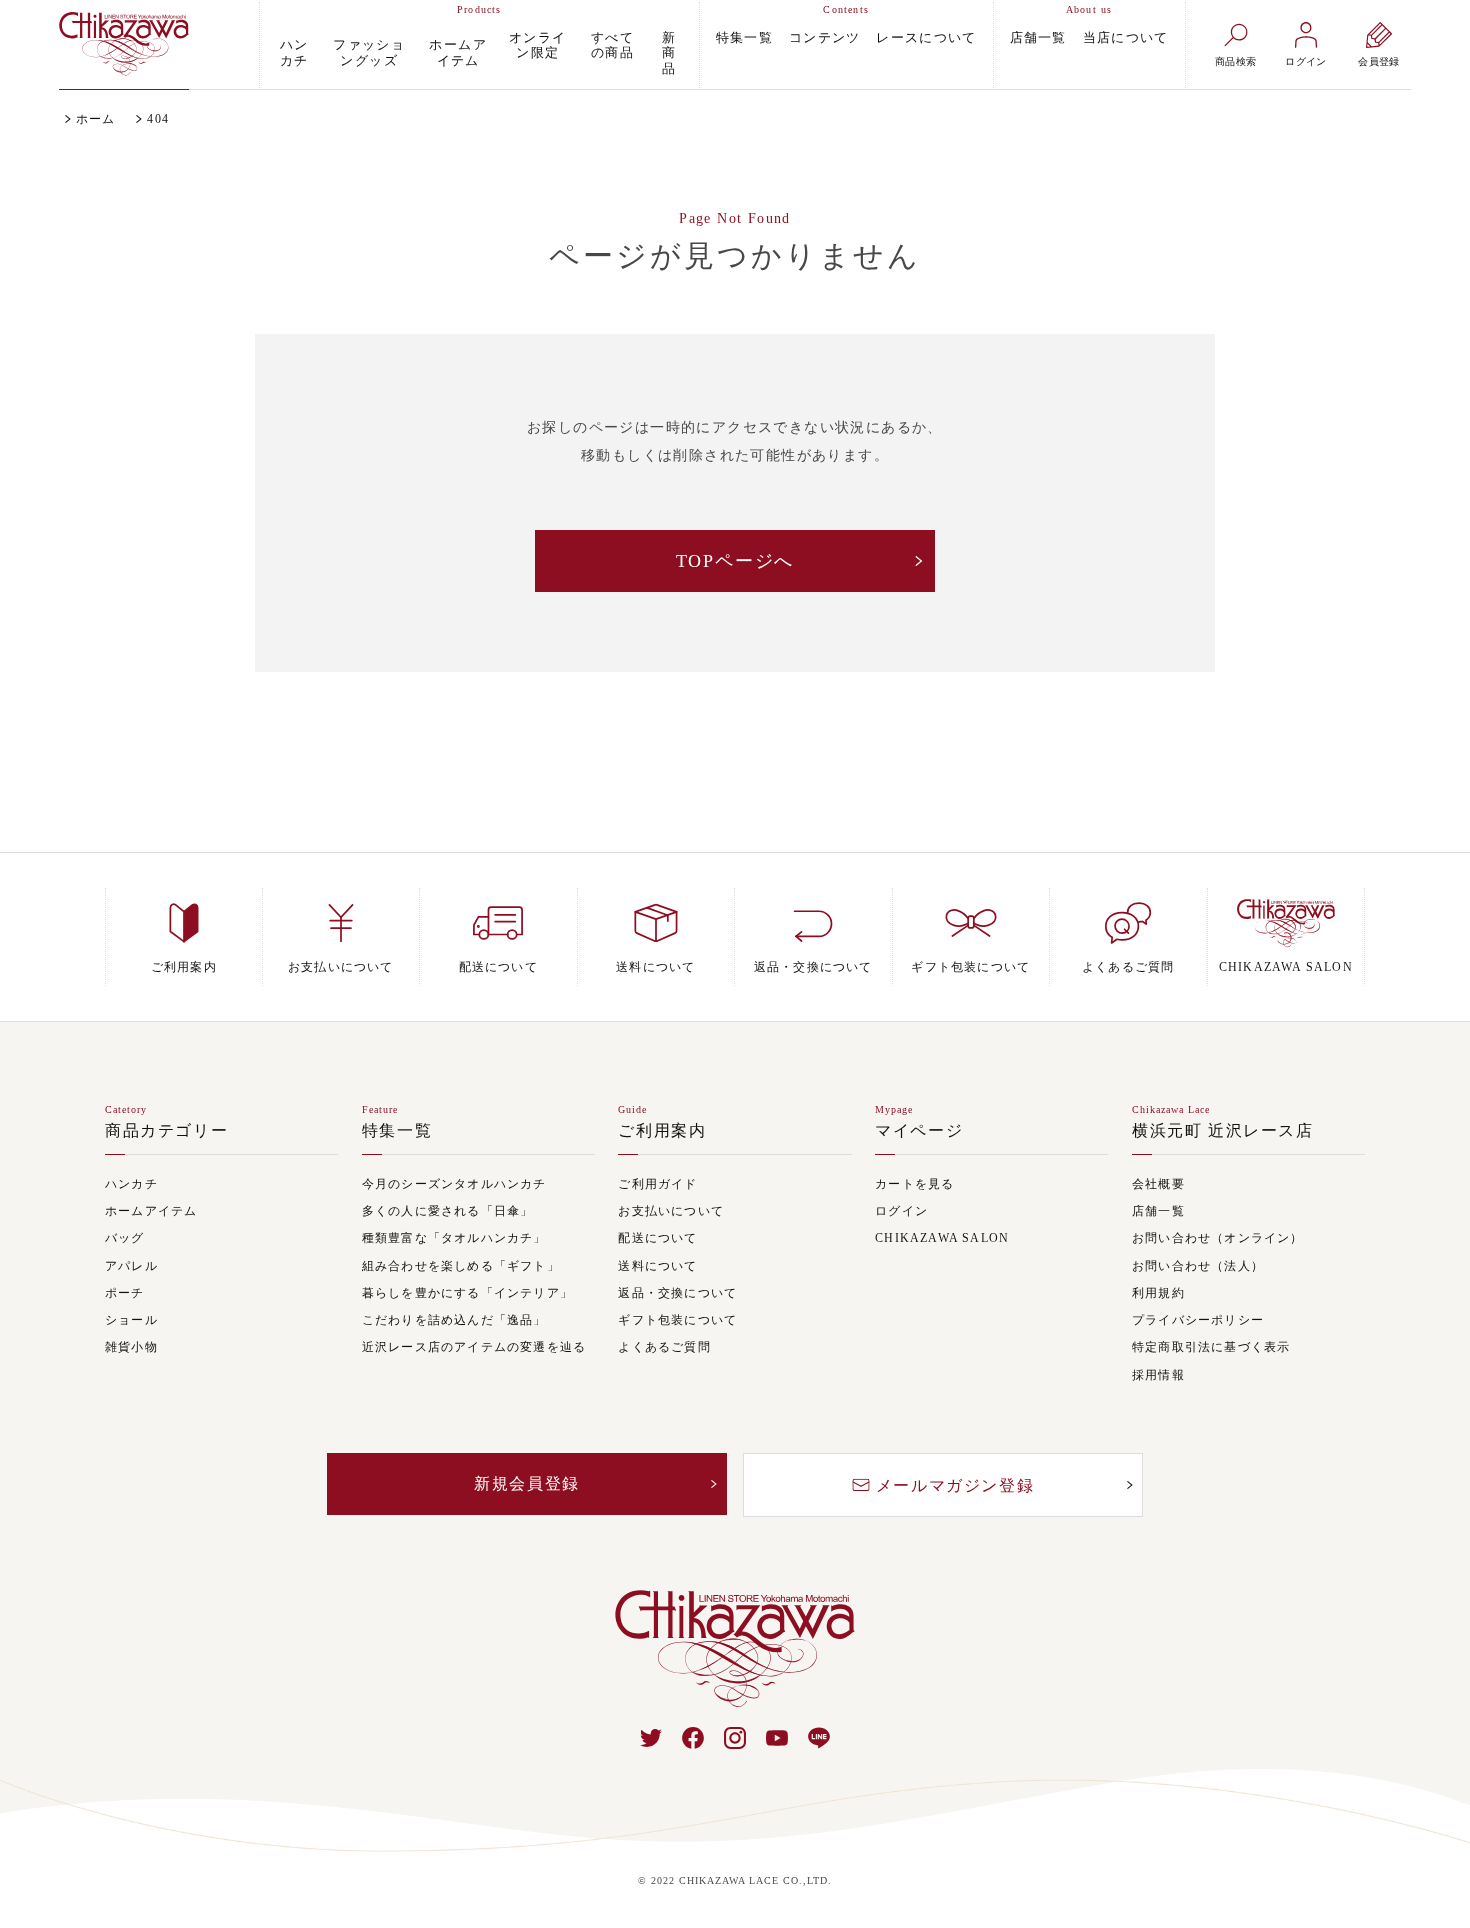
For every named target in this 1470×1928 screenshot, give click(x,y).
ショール (131, 1320)
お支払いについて (671, 1211)
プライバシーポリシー (1198, 1320)
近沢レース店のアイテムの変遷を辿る (474, 1347)
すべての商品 (612, 45)
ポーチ (125, 1293)
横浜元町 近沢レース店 (1223, 1131)
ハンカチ (294, 52)
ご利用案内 (662, 1131)
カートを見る (914, 1184)
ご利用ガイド (657, 1184)
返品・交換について (677, 1293)
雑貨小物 (131, 1347)
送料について (657, 1266)
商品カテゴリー (166, 1131)
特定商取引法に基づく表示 (1211, 1347)
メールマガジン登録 (955, 1485)
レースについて (926, 37)
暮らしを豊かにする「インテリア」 (467, 1293)
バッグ (125, 1238)
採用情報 (1158, 1375)
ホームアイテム (458, 52)
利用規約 (1158, 1293)
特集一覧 (744, 37)
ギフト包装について (677, 1320)
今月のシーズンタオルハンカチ (454, 1184)
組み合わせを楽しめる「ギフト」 (461, 1266)
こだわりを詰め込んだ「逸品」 (454, 1320)
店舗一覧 (1038, 37)
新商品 (669, 53)
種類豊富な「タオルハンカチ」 (454, 1238)
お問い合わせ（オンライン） (1218, 1238)
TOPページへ (735, 561)
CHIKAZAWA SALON (942, 1238)
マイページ (919, 1131)
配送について (657, 1238)
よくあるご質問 (664, 1347)
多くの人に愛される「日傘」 (448, 1211)
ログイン (901, 1211)
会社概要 (1158, 1184)
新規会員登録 (527, 1483)
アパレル (131, 1266)
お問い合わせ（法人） (1198, 1266)
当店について (1126, 37)
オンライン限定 (537, 45)
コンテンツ (825, 37)
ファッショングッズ (369, 52)
